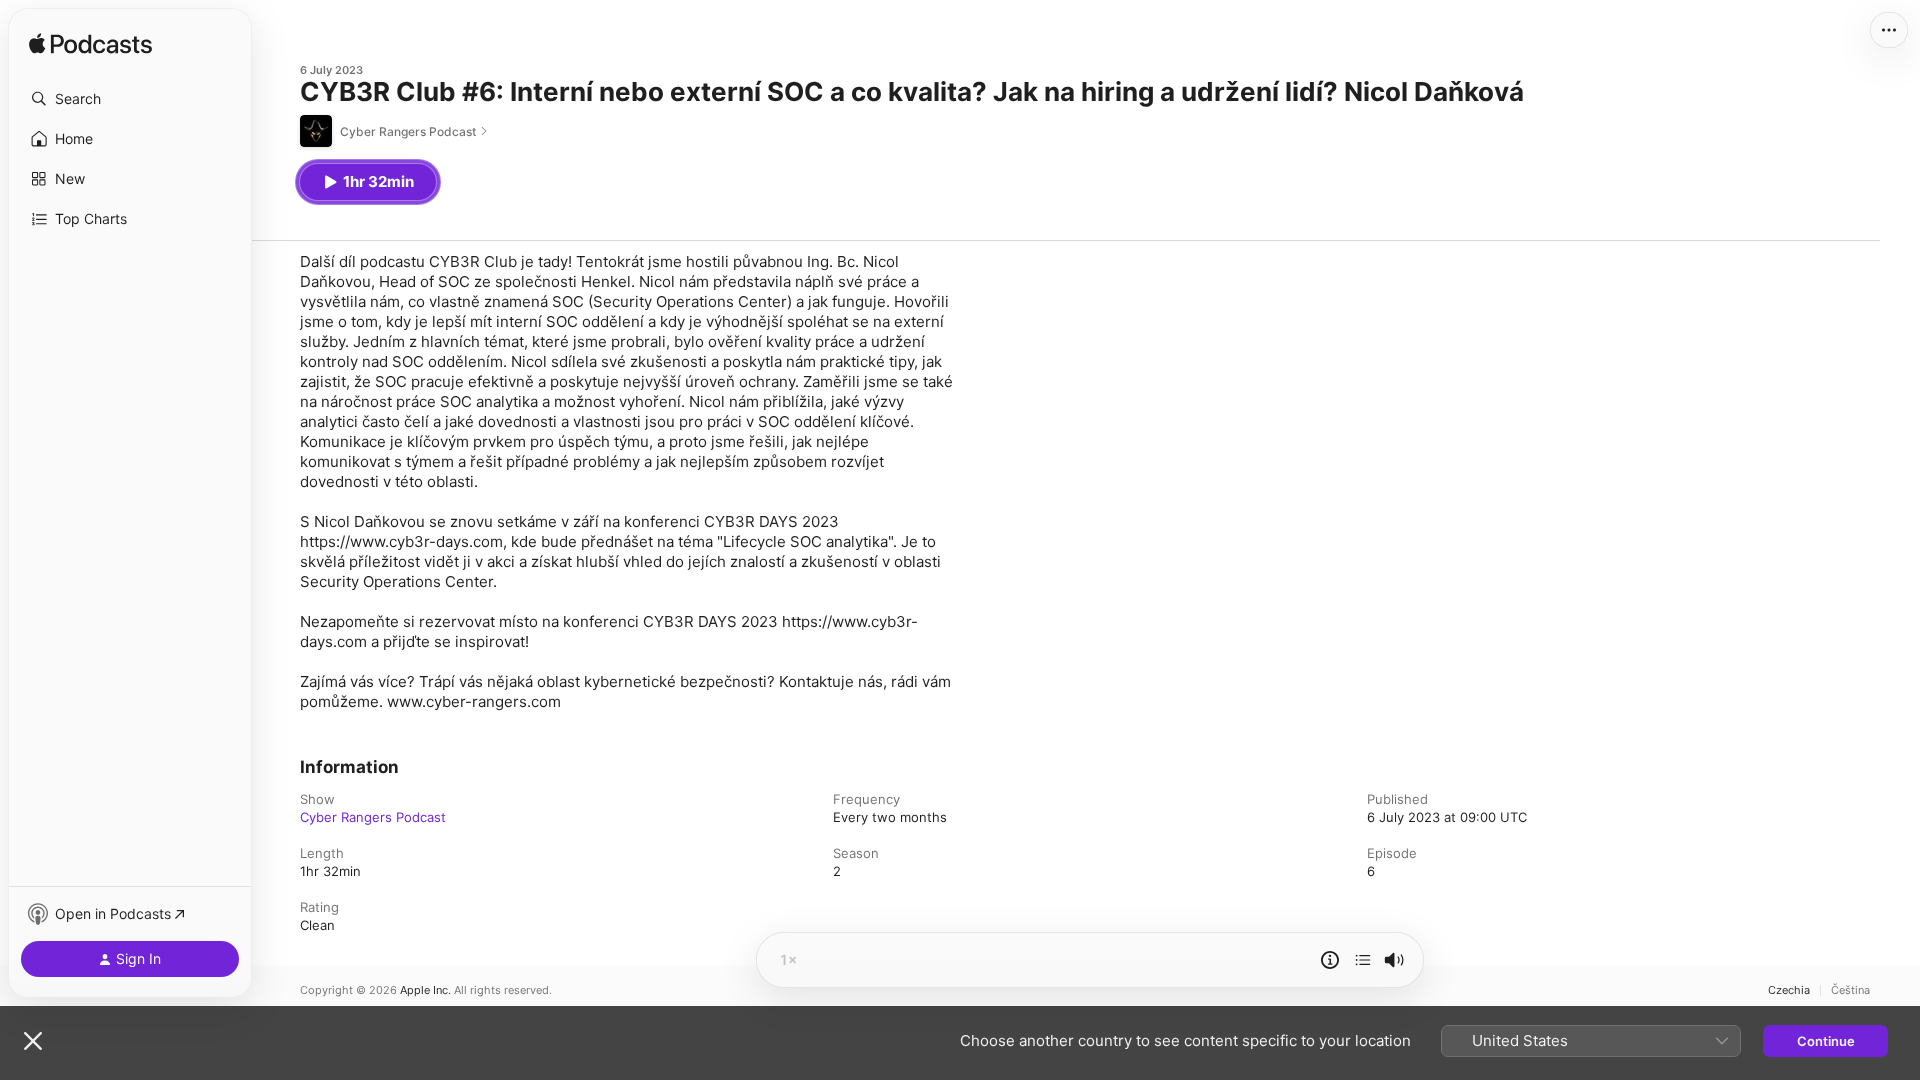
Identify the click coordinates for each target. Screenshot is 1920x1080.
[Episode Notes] (1330, 960)
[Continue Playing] (1363, 960)
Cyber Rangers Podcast (373, 817)
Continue (1826, 1041)
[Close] (33, 1041)
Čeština (1850, 990)
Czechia (1789, 990)
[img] (90, 45)
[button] (130, 99)
